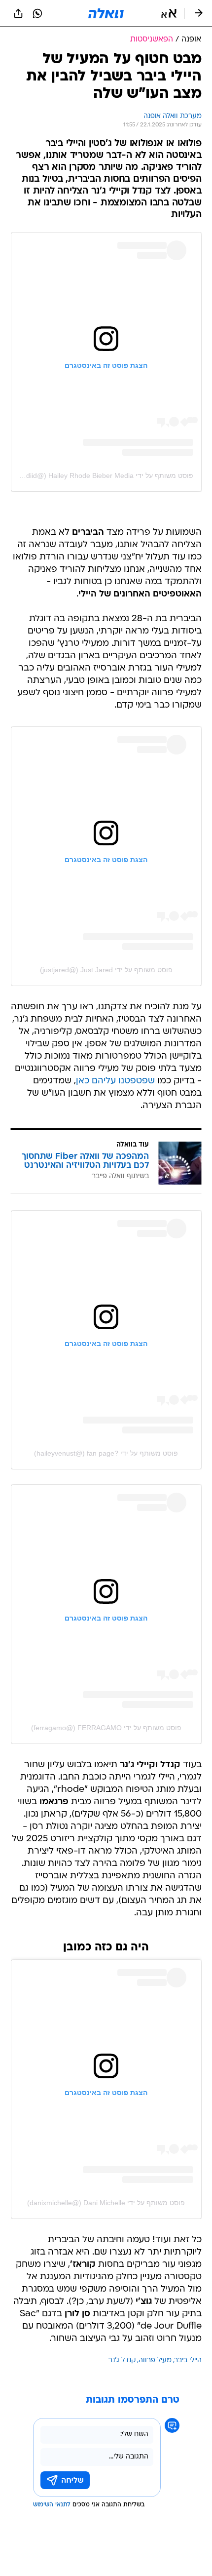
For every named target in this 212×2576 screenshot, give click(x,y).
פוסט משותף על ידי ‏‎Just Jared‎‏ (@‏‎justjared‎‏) (106, 970)
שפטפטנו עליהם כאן (115, 1081)
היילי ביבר (188, 2360)
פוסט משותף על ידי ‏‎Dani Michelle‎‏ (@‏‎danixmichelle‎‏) (106, 2203)
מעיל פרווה (155, 2360)
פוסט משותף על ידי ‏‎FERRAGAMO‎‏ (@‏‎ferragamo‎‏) (106, 1728)
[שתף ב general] (18, 13)
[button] (169, 13)
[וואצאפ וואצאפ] (37, 13)
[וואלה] (106, 13)
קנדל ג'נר (122, 2360)
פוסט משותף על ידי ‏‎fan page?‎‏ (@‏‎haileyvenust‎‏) (106, 1453)
